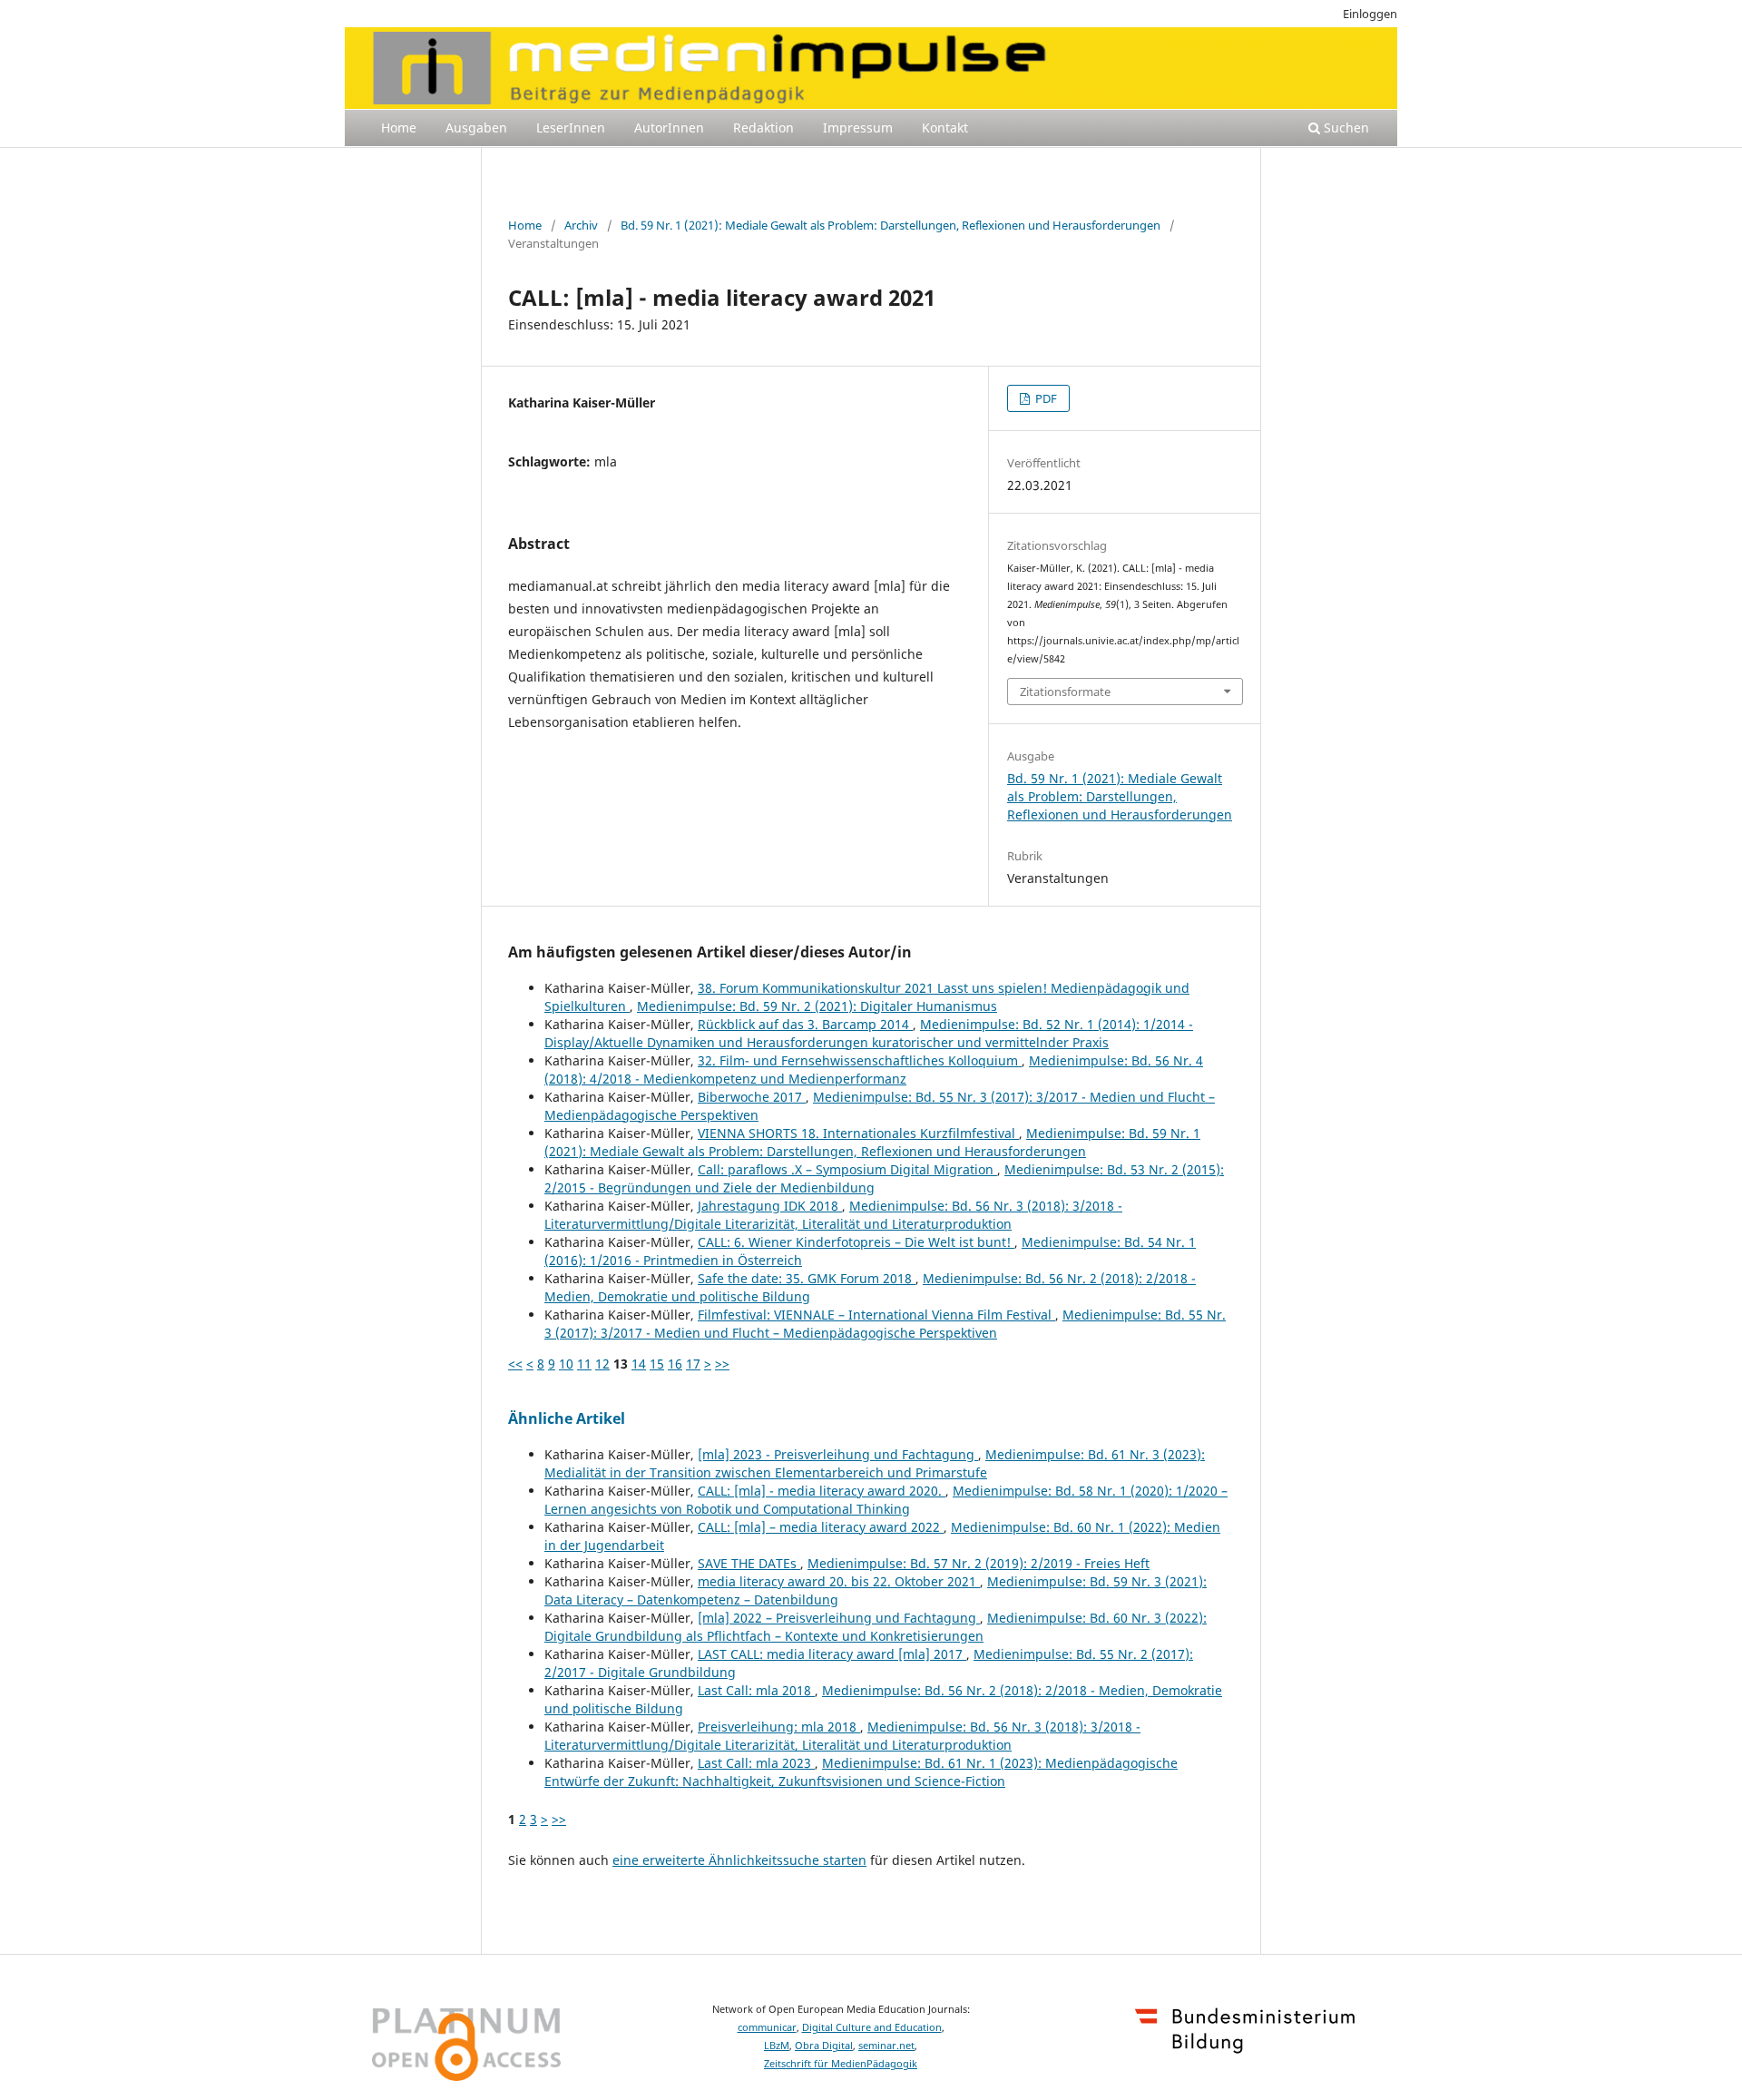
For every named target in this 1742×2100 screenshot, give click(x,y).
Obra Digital (824, 2046)
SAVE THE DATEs (749, 1563)
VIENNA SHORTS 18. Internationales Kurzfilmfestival (858, 1133)
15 (657, 1364)
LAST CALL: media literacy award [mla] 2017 (832, 1654)
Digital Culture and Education (872, 2027)
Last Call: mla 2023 (756, 1763)
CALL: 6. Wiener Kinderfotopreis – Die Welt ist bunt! (856, 1242)
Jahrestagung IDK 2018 (770, 1206)
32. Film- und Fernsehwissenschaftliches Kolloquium (860, 1060)
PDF (1045, 398)
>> (722, 1364)
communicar (767, 2027)
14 (639, 1364)
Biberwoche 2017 (752, 1097)
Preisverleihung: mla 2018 (779, 1727)
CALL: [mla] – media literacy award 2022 (821, 1527)
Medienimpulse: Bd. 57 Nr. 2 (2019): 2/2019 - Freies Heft (979, 1563)
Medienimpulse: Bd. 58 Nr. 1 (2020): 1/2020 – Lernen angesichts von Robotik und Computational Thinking (886, 1500)
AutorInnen (669, 128)
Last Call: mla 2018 (756, 1690)
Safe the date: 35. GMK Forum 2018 (807, 1278)
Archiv (581, 225)
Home (399, 128)
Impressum (858, 128)
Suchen (1345, 128)
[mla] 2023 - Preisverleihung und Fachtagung (838, 1454)
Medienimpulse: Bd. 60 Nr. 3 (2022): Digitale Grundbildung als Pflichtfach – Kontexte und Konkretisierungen (876, 1627)
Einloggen (1370, 14)
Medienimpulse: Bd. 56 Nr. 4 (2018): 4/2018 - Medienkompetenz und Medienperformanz (874, 1070)
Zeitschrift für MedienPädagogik (841, 2064)
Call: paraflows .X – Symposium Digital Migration (847, 1169)
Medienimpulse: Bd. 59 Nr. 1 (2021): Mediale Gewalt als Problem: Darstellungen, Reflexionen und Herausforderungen (872, 1142)
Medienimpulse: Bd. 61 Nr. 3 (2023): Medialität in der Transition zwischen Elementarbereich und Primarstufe (875, 1463)
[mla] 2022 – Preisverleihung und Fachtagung (839, 1618)
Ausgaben (476, 128)
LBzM (777, 2046)
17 (693, 1364)
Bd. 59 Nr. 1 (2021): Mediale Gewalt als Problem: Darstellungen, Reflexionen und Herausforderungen (891, 225)
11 (584, 1364)
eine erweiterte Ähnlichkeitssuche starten (739, 1860)
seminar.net (886, 2046)
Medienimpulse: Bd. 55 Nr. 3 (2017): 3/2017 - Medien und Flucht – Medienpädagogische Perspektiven (885, 1324)
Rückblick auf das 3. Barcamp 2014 (805, 1024)
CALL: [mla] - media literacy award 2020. (822, 1491)
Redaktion (763, 128)
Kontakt (945, 128)
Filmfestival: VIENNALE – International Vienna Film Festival (876, 1315)
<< (515, 1364)
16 (675, 1364)
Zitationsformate (1065, 692)
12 (602, 1364)
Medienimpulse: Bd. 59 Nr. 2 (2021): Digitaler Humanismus (817, 1006)
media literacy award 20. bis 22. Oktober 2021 (839, 1581)
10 (566, 1364)
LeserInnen (571, 128)
